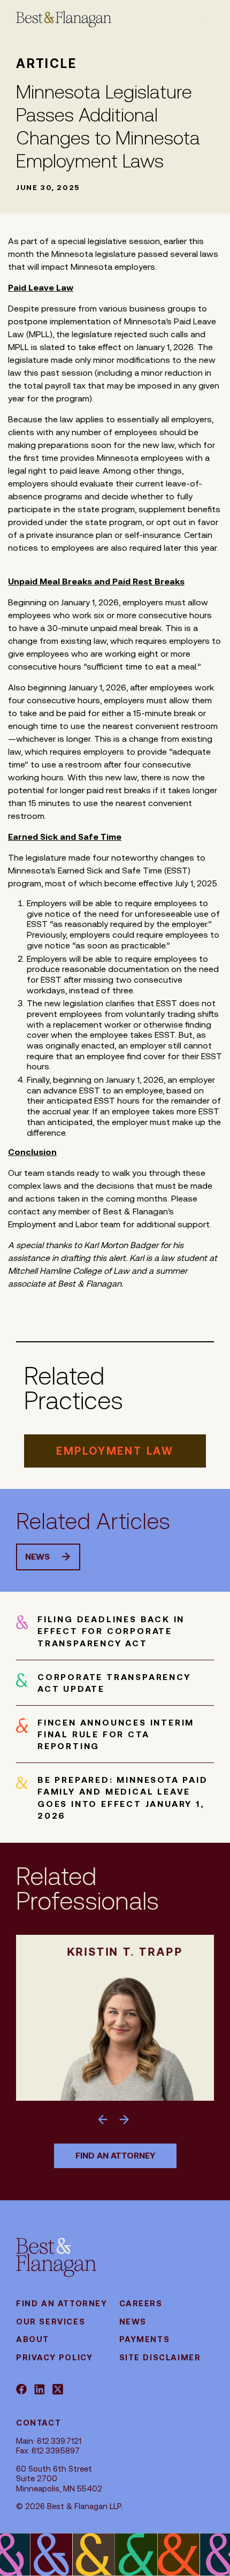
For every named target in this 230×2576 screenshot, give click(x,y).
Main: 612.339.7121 (49, 2441)
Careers (141, 2303)
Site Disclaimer (160, 2357)
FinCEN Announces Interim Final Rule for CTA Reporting (116, 1734)
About (33, 2339)
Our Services (51, 2322)
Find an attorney (115, 2156)
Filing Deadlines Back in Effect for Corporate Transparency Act (111, 1631)
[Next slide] (125, 2118)
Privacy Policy (54, 2357)
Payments (145, 2339)
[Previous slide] (105, 2118)
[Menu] (188, 19)
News (37, 1557)
